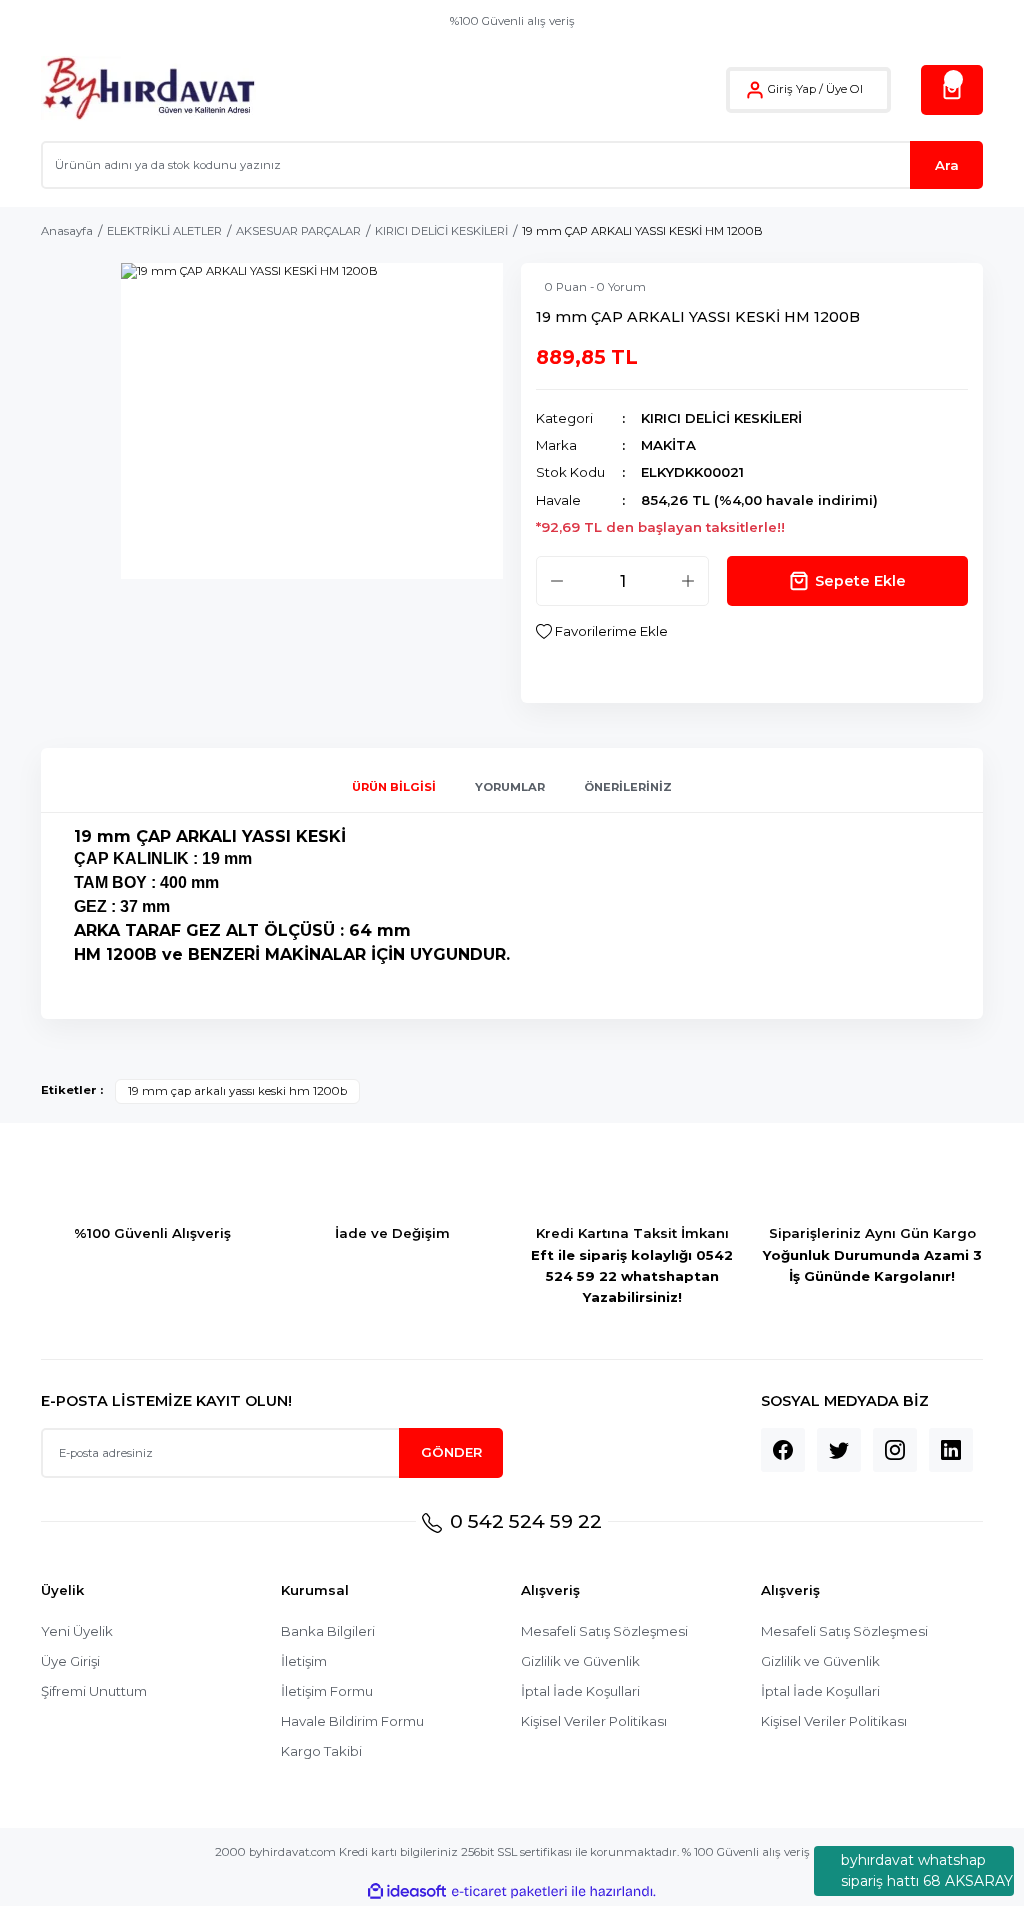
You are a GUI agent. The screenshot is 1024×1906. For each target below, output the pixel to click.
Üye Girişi (70, 1661)
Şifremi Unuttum (94, 1691)
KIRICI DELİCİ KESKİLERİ (721, 418)
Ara (947, 165)
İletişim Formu (327, 1691)
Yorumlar (510, 787)
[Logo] (148, 89)
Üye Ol (844, 89)
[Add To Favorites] (602, 631)
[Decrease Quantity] (557, 581)
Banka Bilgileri (328, 1631)
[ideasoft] (407, 1892)
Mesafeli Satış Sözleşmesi (604, 1631)
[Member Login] (755, 90)
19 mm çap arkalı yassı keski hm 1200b (237, 1091)
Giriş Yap (792, 89)
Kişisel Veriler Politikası (594, 1721)
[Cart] (952, 90)
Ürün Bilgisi (394, 787)
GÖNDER (451, 1452)
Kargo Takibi (321, 1751)
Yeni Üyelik (77, 1631)
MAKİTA (668, 445)
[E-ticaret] (509, 1891)
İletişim (304, 1661)
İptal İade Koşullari (580, 1691)
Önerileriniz (628, 787)
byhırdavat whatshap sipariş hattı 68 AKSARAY (927, 1870)
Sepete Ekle (860, 581)
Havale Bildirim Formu (352, 1721)
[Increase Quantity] (688, 581)
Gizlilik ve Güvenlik (580, 1661)
